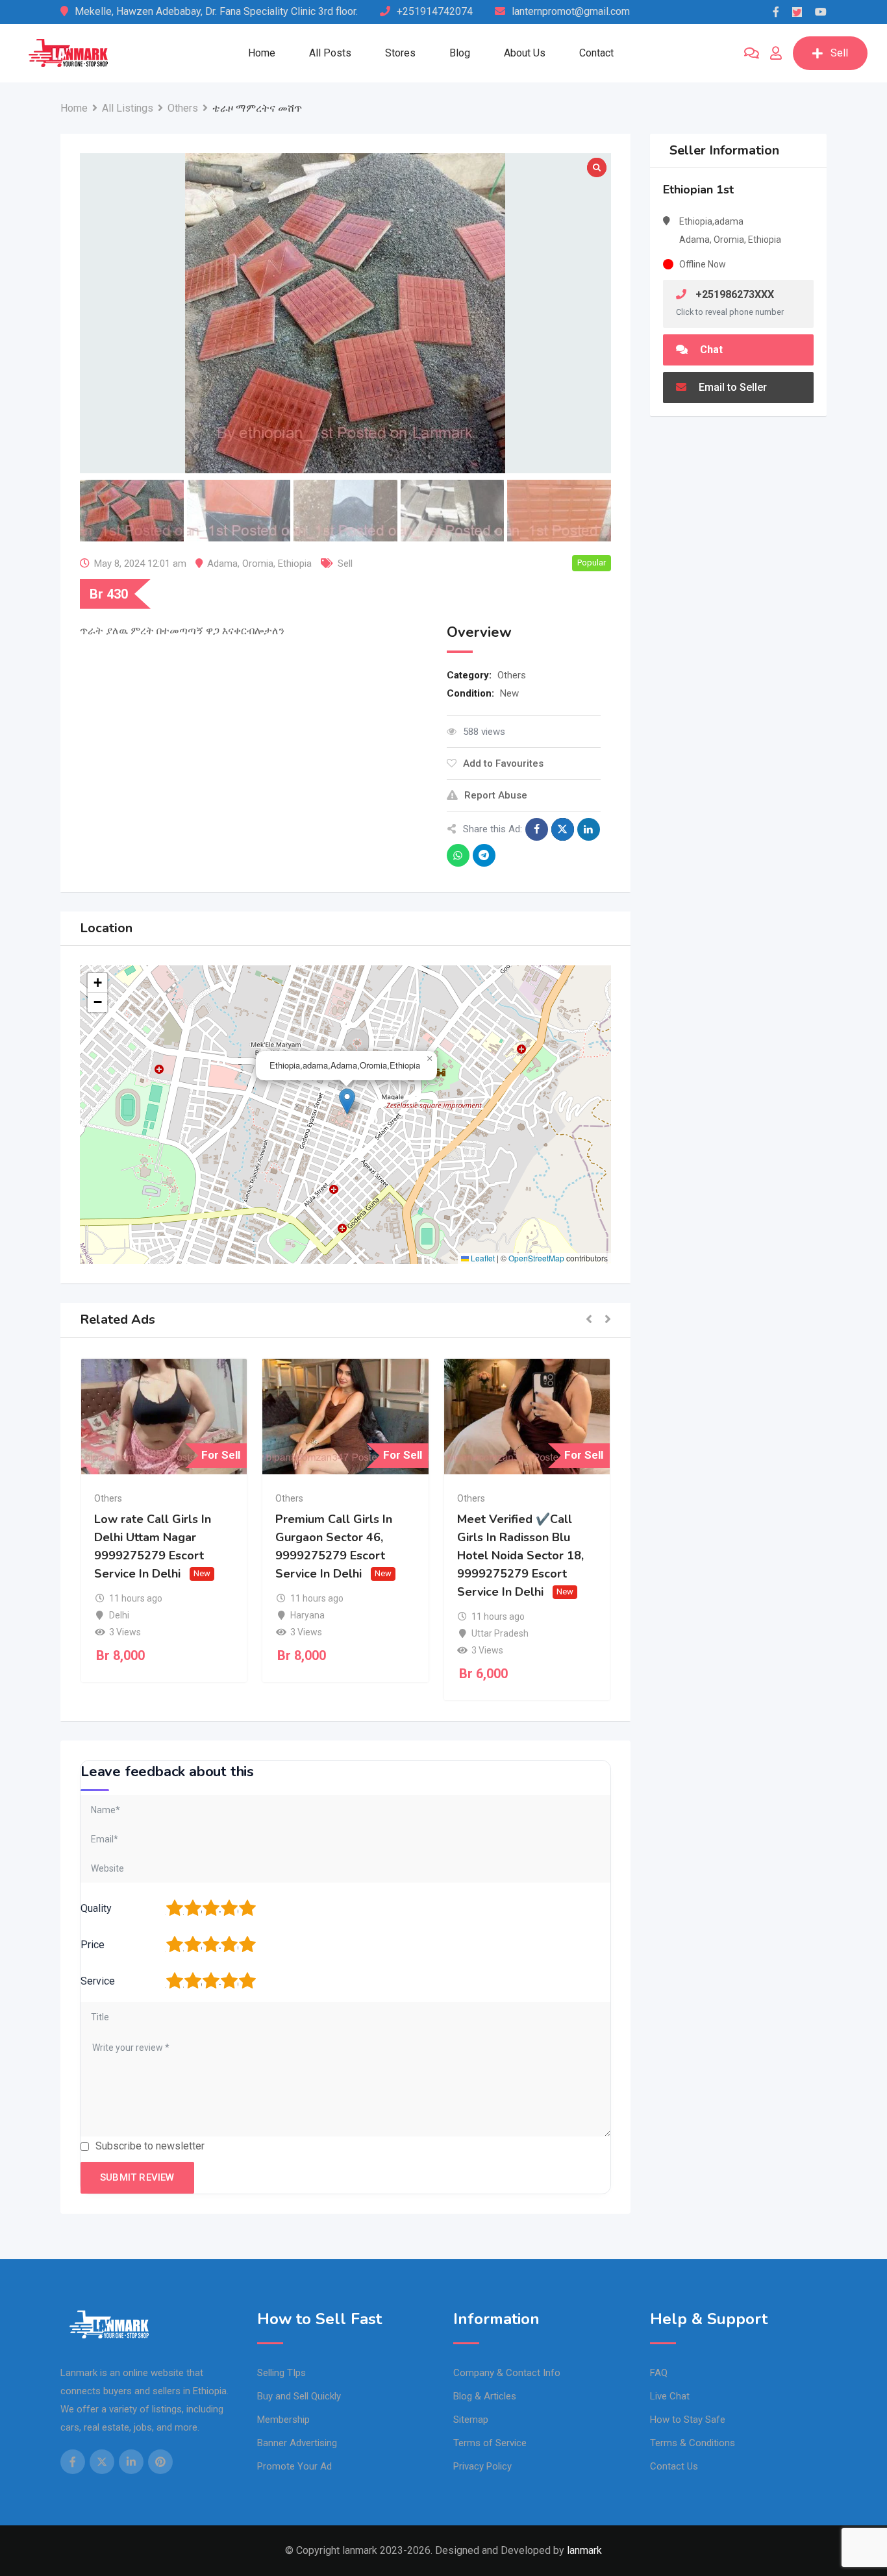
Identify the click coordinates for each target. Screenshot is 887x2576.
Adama (222, 563)
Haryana (307, 1615)
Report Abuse (496, 795)
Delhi (119, 1615)
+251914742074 (435, 11)
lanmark (584, 2550)
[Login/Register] (776, 53)
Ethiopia (295, 563)
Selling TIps (281, 2373)
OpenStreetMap (536, 1258)
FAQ (659, 2373)
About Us (525, 53)
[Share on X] (563, 829)
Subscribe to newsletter (150, 2146)
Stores (400, 53)
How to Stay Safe (688, 2420)
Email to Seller (731, 387)
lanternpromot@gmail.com (571, 11)
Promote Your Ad (294, 2466)
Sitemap (471, 2420)
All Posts (330, 53)
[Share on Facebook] (537, 829)
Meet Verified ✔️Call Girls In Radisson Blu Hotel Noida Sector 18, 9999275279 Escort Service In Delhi (520, 1555)
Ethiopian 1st (698, 190)
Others (512, 675)
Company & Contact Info (507, 2373)
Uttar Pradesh (500, 1633)
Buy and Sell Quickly (299, 2396)
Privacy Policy (482, 2466)
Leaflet (482, 1258)
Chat (710, 350)
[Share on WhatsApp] (458, 855)
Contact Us (674, 2466)
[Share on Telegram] (484, 855)
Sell (839, 53)
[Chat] (752, 53)
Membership (283, 2420)
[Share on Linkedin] (589, 829)
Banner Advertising (297, 2443)
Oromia (258, 563)
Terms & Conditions (693, 2443)
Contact (596, 53)
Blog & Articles (485, 2396)
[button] (347, 1101)
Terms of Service (490, 2443)
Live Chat (670, 2396)
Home (262, 53)
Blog (460, 53)
